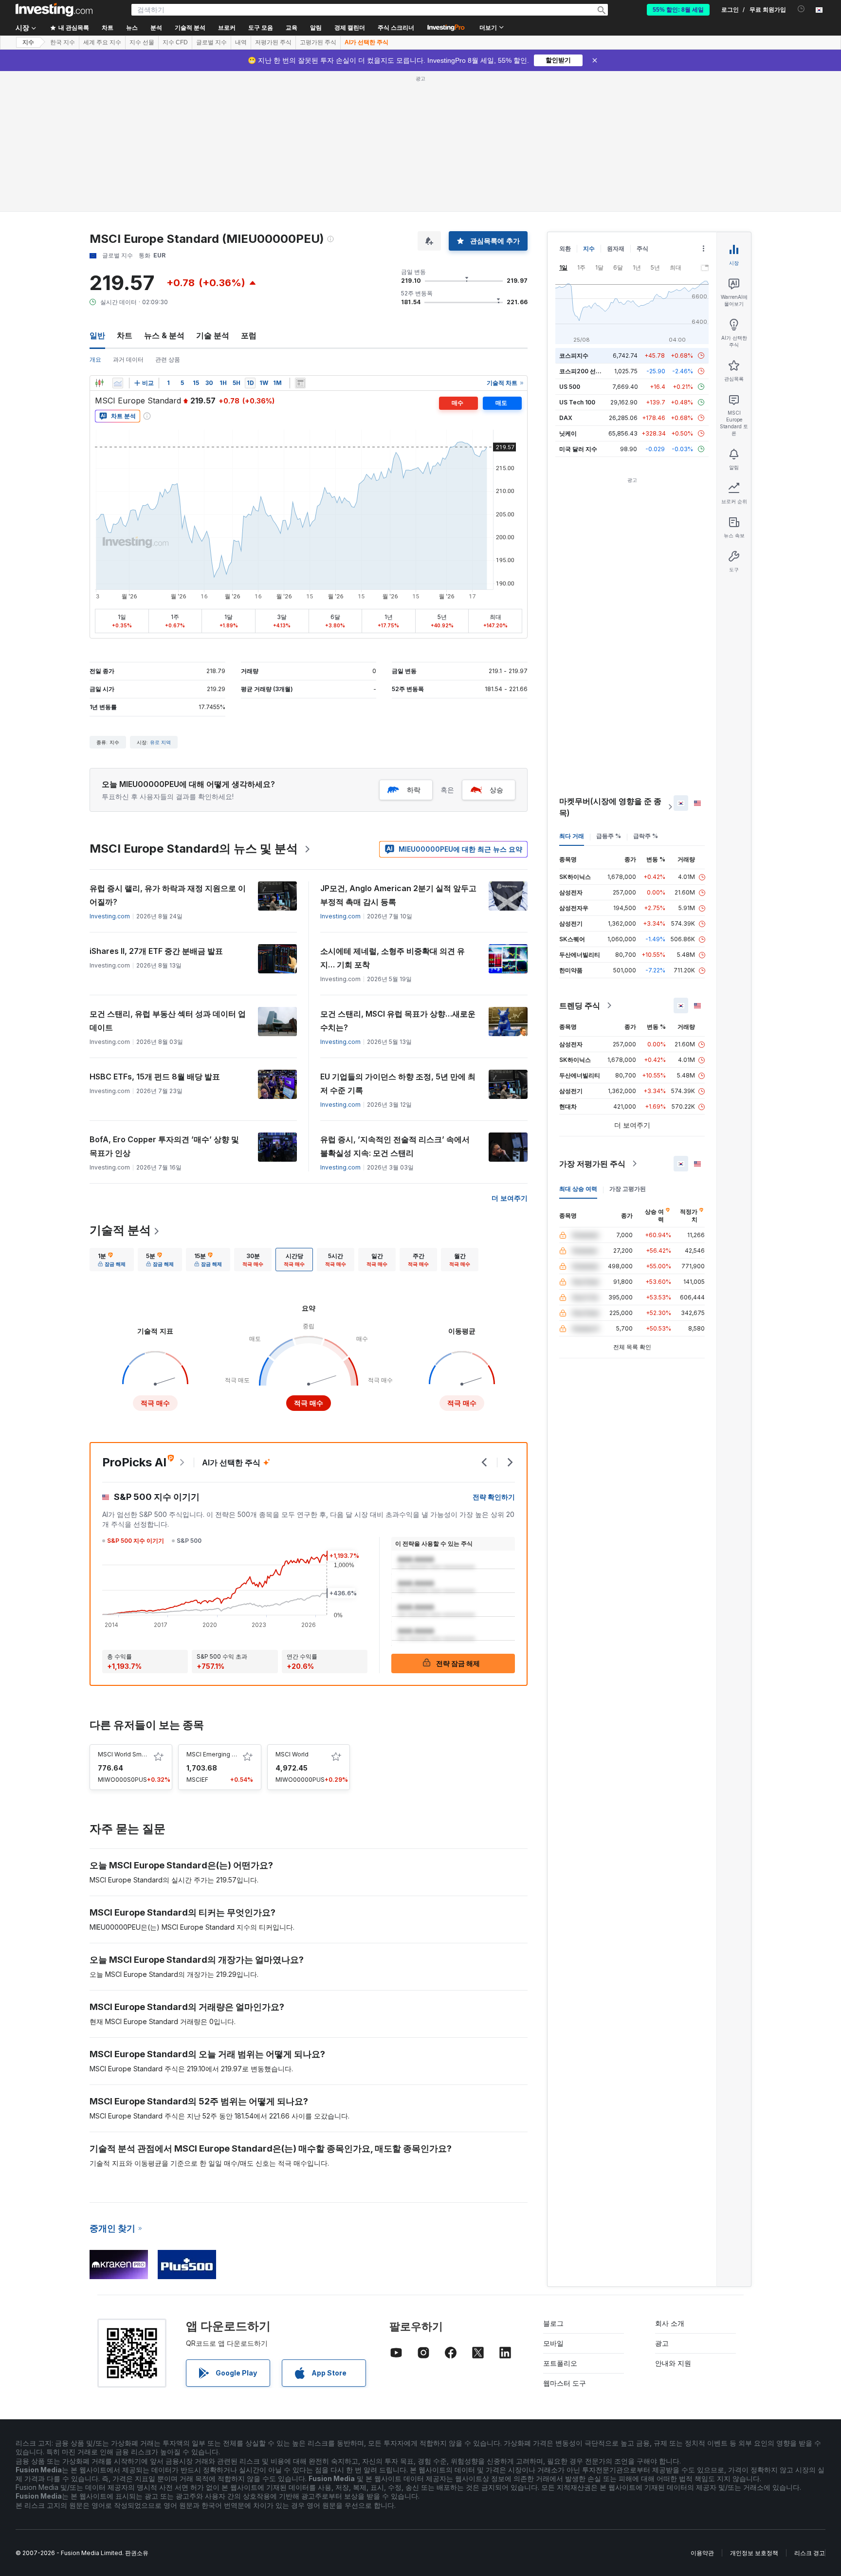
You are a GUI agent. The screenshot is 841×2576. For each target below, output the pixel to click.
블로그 (553, 2323)
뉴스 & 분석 (164, 335)
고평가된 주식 (318, 42)
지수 (28, 42)
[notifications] (801, 9)
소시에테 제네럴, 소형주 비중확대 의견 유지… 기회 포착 (393, 958)
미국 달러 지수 (578, 449)
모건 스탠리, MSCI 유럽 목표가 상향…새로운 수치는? (398, 1021)
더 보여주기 (510, 1198)
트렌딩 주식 (580, 1005)
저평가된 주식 (273, 42)
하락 (414, 790)
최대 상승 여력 (578, 1189)
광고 (662, 2343)
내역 (241, 42)
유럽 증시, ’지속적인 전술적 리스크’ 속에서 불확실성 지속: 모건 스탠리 (395, 1146)
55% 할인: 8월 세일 (678, 10)
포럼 (249, 335)
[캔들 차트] (99, 383)
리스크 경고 (810, 2553)
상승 (496, 790)
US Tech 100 (577, 402)
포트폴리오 (560, 2363)
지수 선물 (142, 42)
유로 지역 (160, 742)
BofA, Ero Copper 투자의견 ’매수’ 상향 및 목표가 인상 (164, 1146)
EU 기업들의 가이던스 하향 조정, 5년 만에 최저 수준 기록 (398, 1083)
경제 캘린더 (350, 28)
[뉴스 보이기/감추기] (300, 383)
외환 (565, 248)
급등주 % (609, 836)
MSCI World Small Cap (129, 1754)
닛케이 (568, 433)
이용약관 (702, 2553)
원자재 (616, 248)
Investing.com (110, 916)
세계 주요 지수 (102, 42)
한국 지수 (63, 42)
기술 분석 (213, 335)
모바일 (553, 2343)
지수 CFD (175, 42)
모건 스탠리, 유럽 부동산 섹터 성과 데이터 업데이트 (168, 1021)
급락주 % (646, 836)
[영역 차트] (118, 383)
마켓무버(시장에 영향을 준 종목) (610, 807)
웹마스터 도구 (565, 2383)
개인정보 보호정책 (754, 2553)
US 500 (570, 387)
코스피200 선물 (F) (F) (590, 371)
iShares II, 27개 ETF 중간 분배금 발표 (156, 951)
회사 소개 (670, 2323)
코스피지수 (574, 356)
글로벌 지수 (211, 42)
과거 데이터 (128, 359)
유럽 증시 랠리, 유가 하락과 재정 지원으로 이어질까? (168, 895)
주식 (642, 248)
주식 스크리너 (396, 28)
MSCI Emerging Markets (221, 1754)
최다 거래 (572, 836)
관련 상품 (168, 359)
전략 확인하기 (494, 1497)
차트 (125, 335)
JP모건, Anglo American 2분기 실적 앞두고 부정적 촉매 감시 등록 (398, 895)
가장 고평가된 (628, 1189)
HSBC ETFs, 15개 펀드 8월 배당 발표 (155, 1077)
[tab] (112, 1260)
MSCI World (292, 1754)
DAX (566, 418)
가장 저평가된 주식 (592, 1164)
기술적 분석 (120, 1230)
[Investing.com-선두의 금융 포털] (54, 10)
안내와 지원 (673, 2363)
